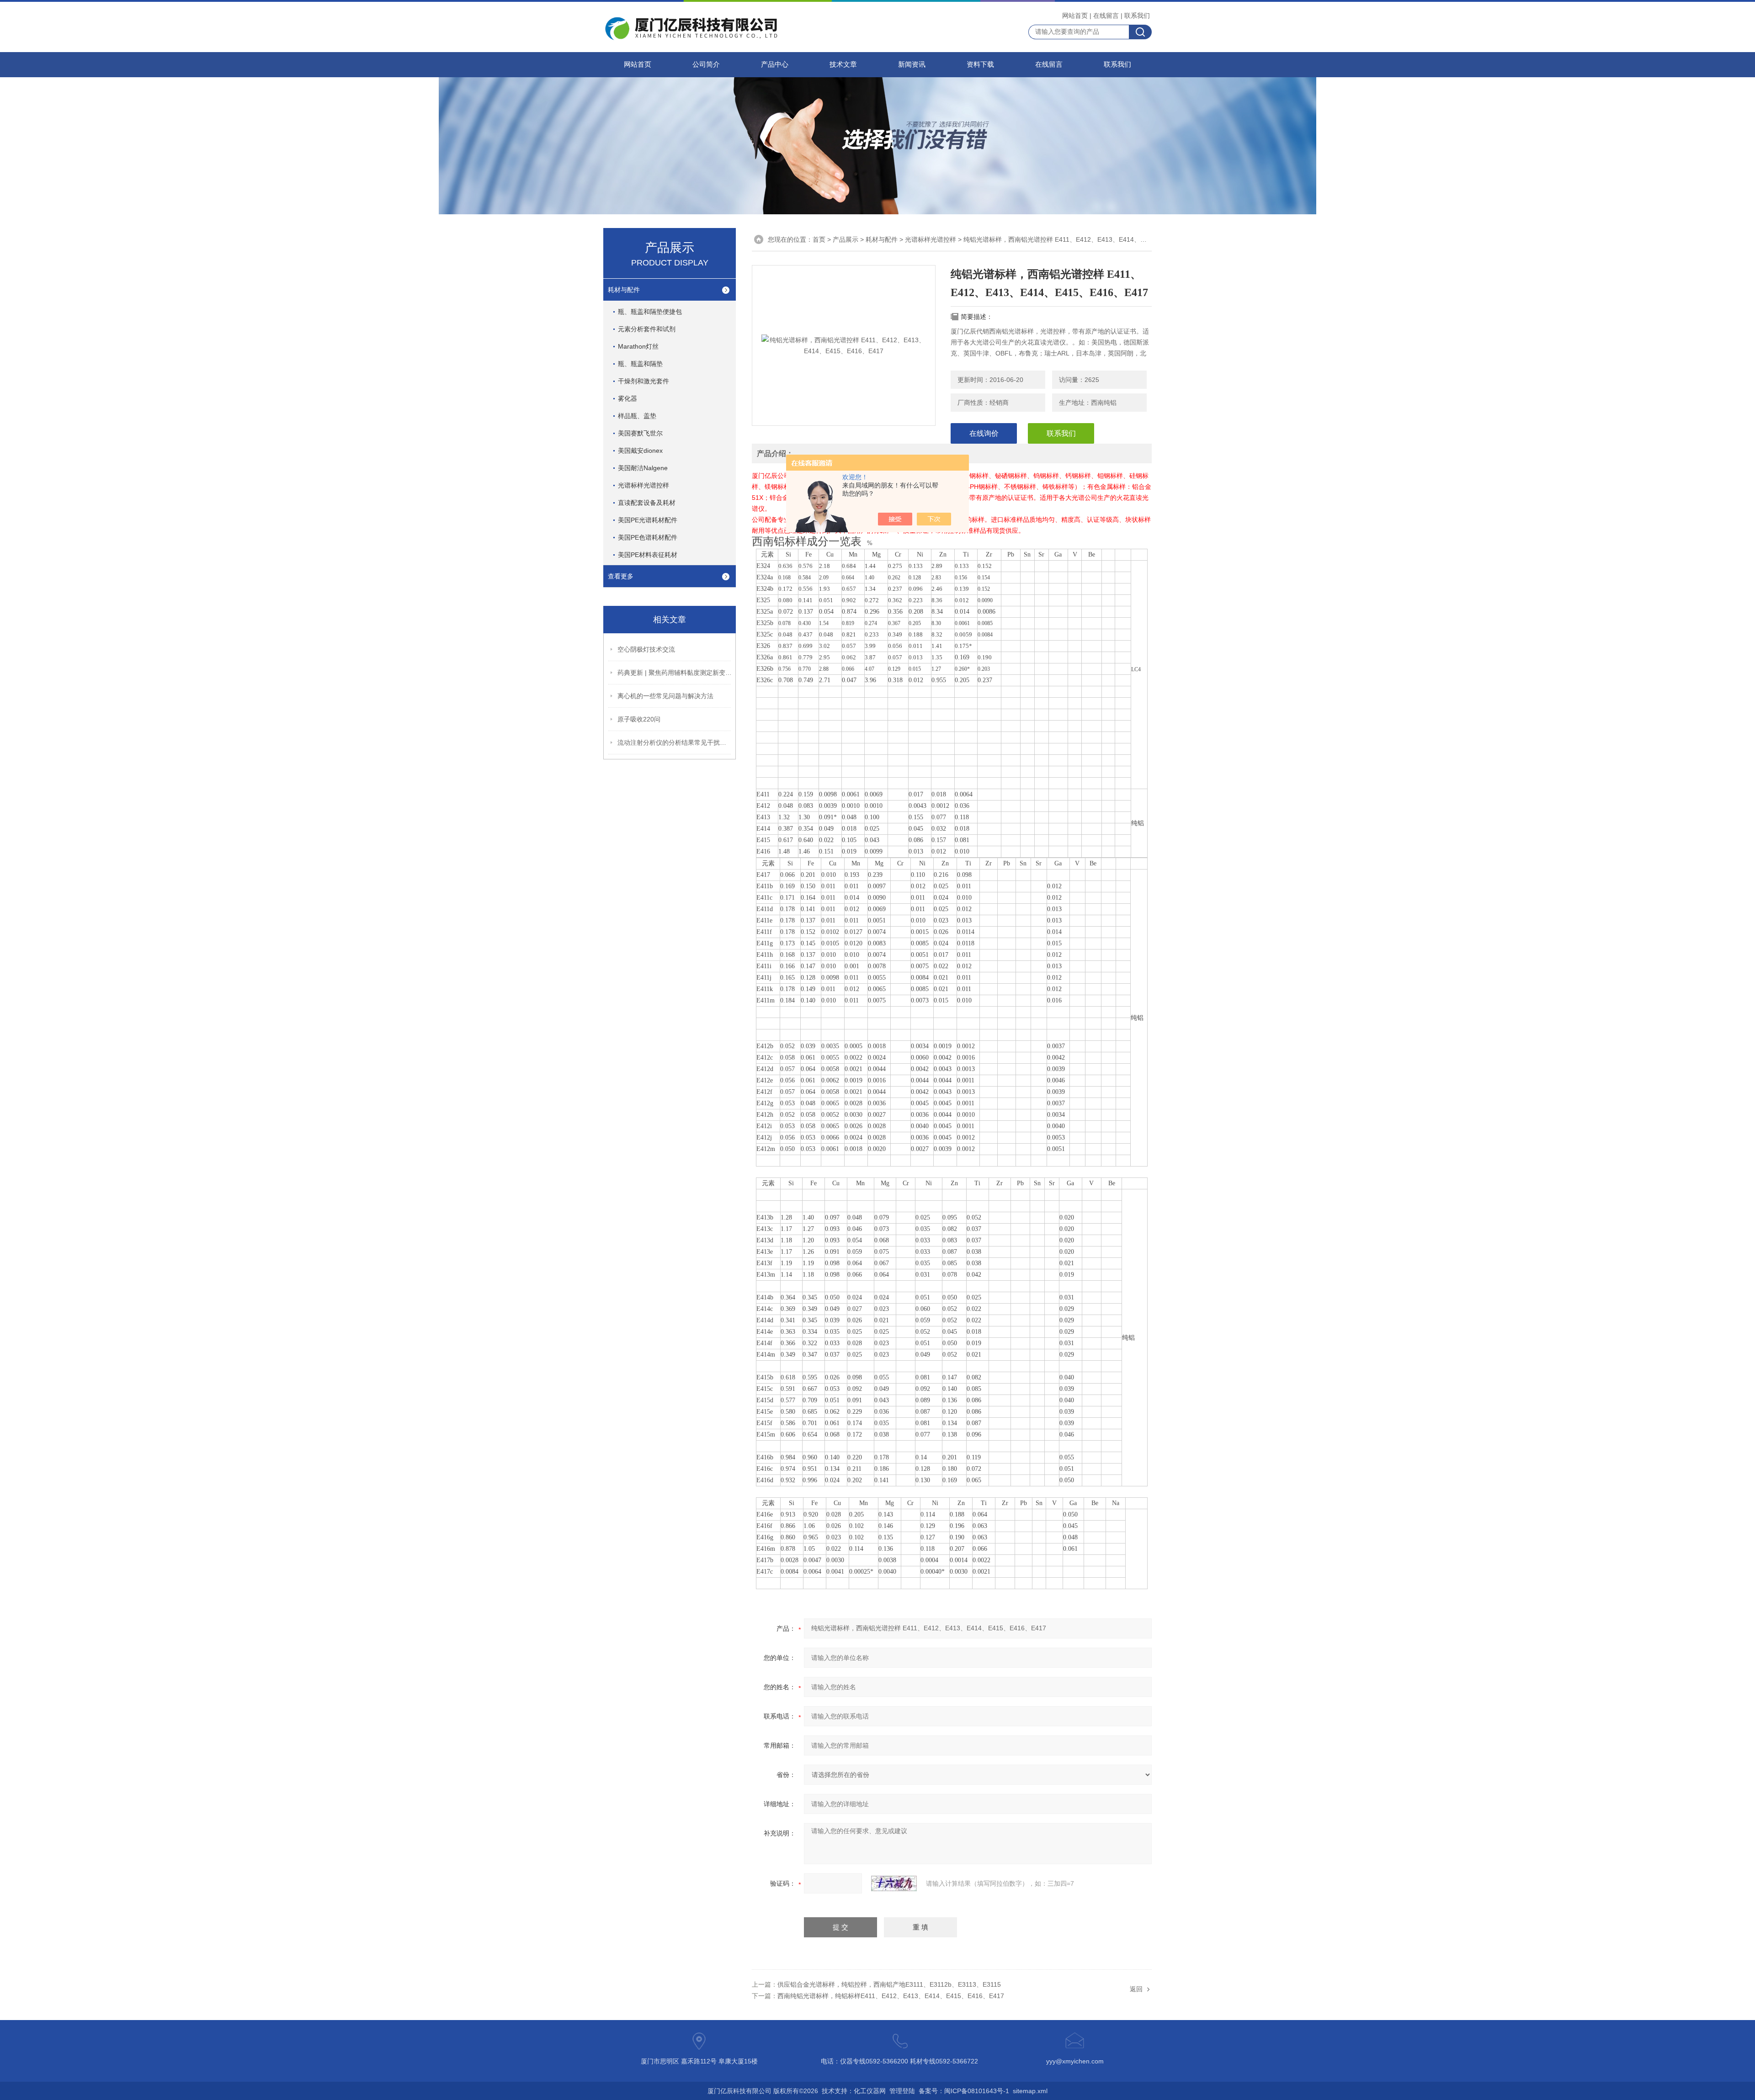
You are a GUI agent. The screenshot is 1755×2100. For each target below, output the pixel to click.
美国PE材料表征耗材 (648, 555)
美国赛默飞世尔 (640, 433)
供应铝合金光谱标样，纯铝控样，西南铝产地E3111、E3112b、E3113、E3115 (889, 1984)
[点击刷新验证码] (894, 1883)
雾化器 (628, 398)
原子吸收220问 (639, 719)
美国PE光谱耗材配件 (648, 520)
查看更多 (621, 576)
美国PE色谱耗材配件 (648, 537)
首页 (819, 239)
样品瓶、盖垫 (637, 416)
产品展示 (846, 239)
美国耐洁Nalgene (643, 468)
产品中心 (775, 64)
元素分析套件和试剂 (647, 329)
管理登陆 (902, 2091)
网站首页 (1075, 16)
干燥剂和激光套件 (643, 381)
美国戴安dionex (640, 451)
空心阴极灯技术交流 (646, 649)
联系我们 (1137, 16)
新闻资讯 (912, 64)
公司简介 (706, 64)
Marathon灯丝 (638, 346)
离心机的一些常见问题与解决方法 (665, 696)
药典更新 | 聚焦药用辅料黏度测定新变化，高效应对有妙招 (675, 673)
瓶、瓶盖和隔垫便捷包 (650, 312)
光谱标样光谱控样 (643, 485)
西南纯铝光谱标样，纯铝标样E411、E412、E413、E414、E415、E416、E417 (891, 1996)
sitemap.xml (1030, 2091)
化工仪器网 (870, 2091)
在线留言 (1106, 16)
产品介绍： (775, 453)
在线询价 (984, 433)
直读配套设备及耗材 (647, 503)
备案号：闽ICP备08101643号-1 (964, 2091)
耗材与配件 (624, 290)
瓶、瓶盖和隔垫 (640, 364)
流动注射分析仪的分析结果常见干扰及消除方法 (675, 742)
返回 (1136, 1989)
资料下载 (980, 64)
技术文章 (843, 64)
